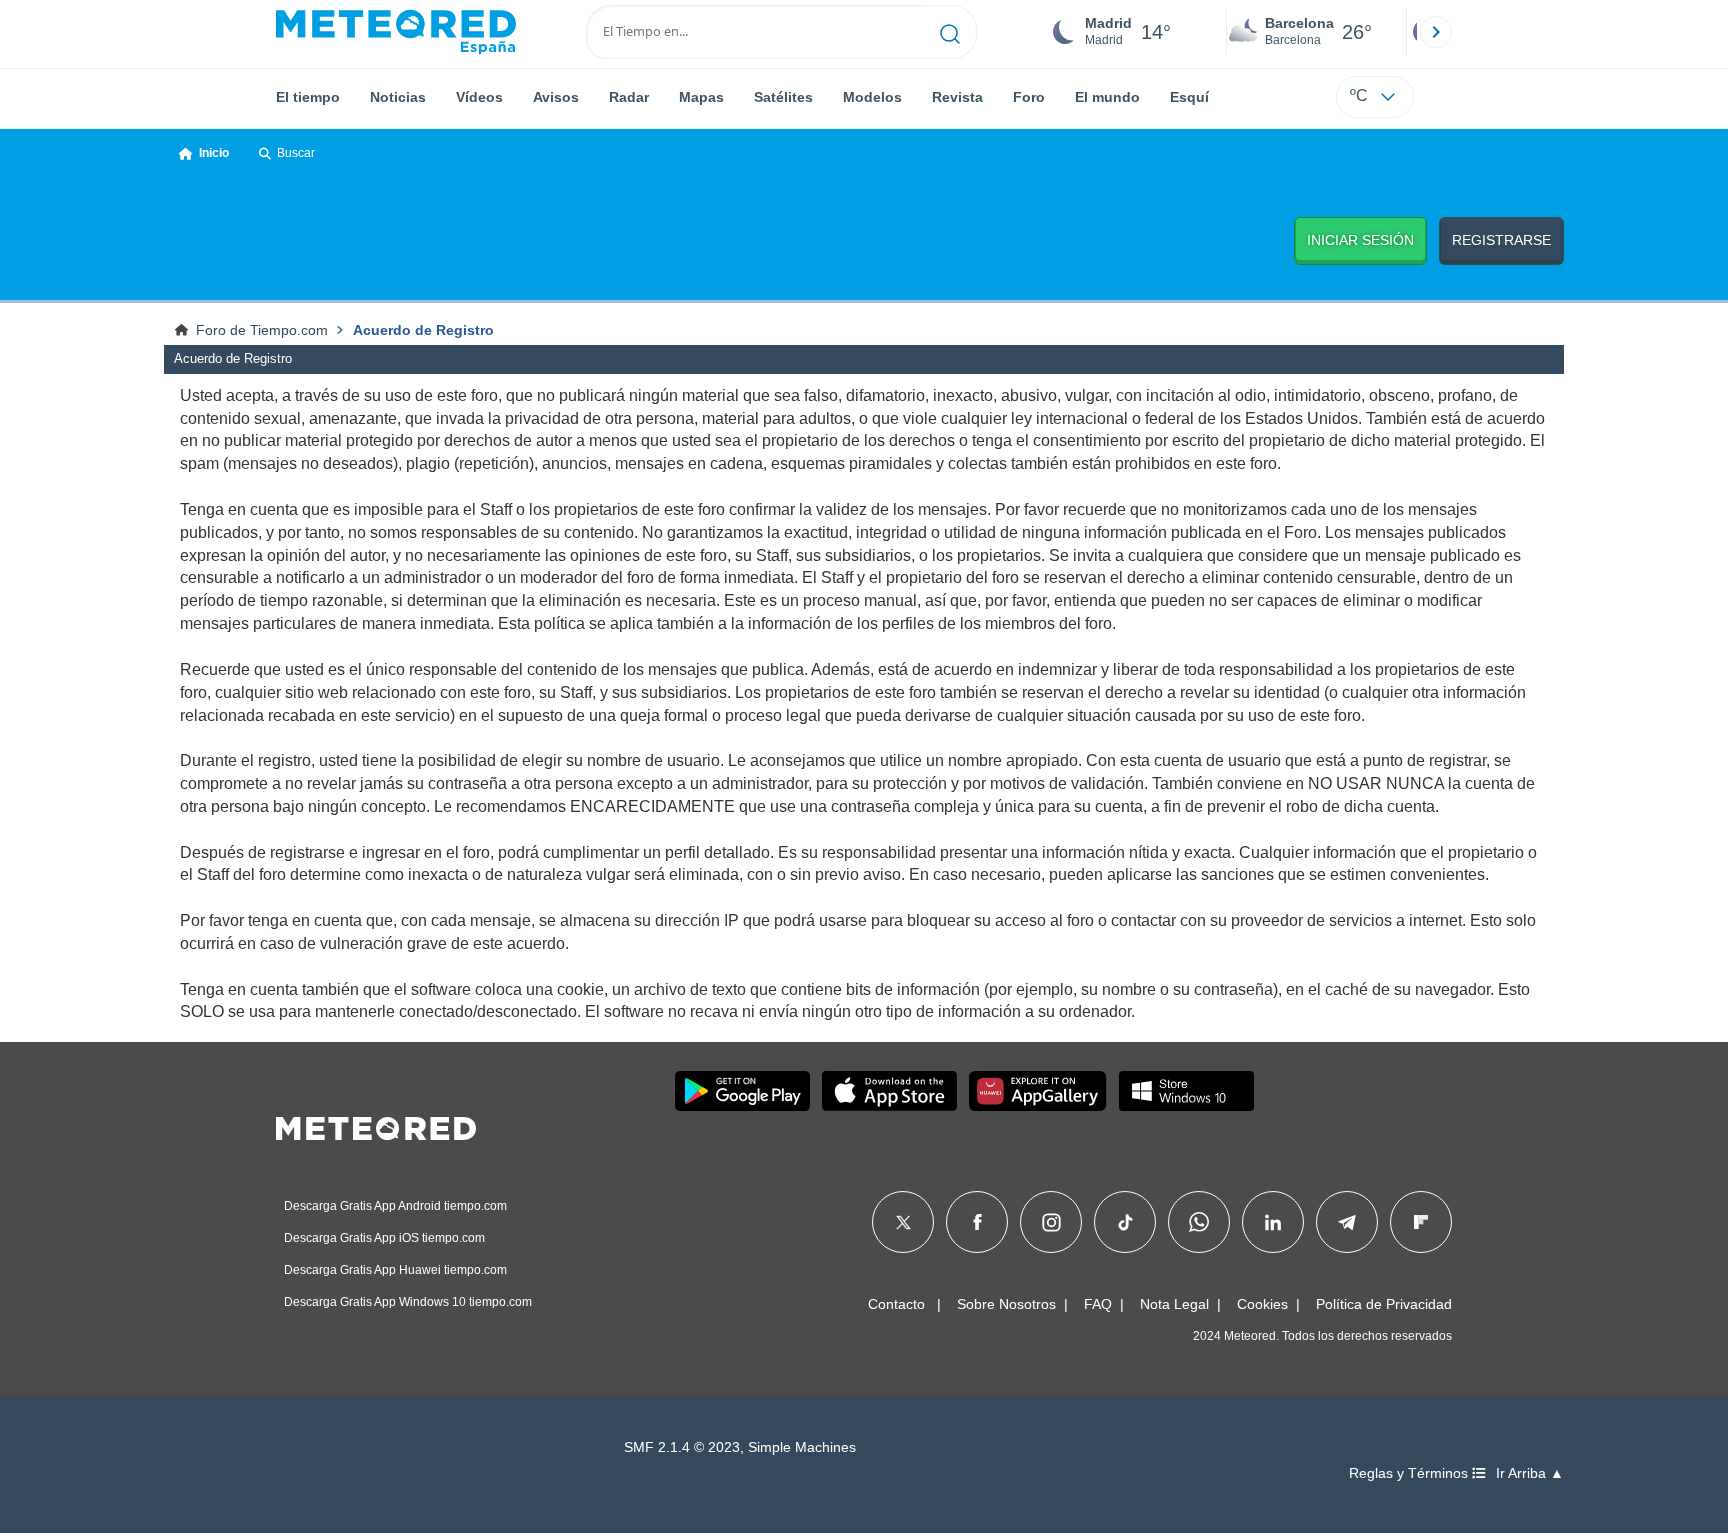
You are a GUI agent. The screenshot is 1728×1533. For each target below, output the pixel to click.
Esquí (1189, 97)
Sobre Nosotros (1006, 1304)
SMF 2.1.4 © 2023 (682, 1447)
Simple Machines (802, 1447)
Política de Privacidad (1384, 1304)
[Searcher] (950, 32)
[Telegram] (1346, 1222)
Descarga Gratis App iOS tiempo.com (384, 1238)
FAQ (1098, 1304)
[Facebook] (977, 1222)
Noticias (398, 97)
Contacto (896, 1304)
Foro (1029, 97)
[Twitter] (903, 1222)
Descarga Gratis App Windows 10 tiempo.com (408, 1302)
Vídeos (479, 97)
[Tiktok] (1125, 1222)
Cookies (1262, 1304)
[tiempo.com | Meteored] (376, 1125)
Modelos (872, 97)
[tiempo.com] (396, 32)
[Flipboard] (1421, 1222)
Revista (957, 97)
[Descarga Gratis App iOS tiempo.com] (889, 1091)
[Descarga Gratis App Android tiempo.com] (742, 1091)
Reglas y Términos (1410, 1473)
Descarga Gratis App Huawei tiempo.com (395, 1270)
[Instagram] (1051, 1222)
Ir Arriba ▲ (1530, 1473)
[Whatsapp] (1199, 1222)
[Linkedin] (1273, 1222)
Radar (629, 97)
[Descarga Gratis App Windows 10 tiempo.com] (1186, 1091)
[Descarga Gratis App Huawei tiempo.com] (1038, 1091)
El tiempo (308, 97)
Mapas (701, 97)
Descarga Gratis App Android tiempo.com (395, 1206)
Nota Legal (1174, 1304)
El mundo (1107, 97)
